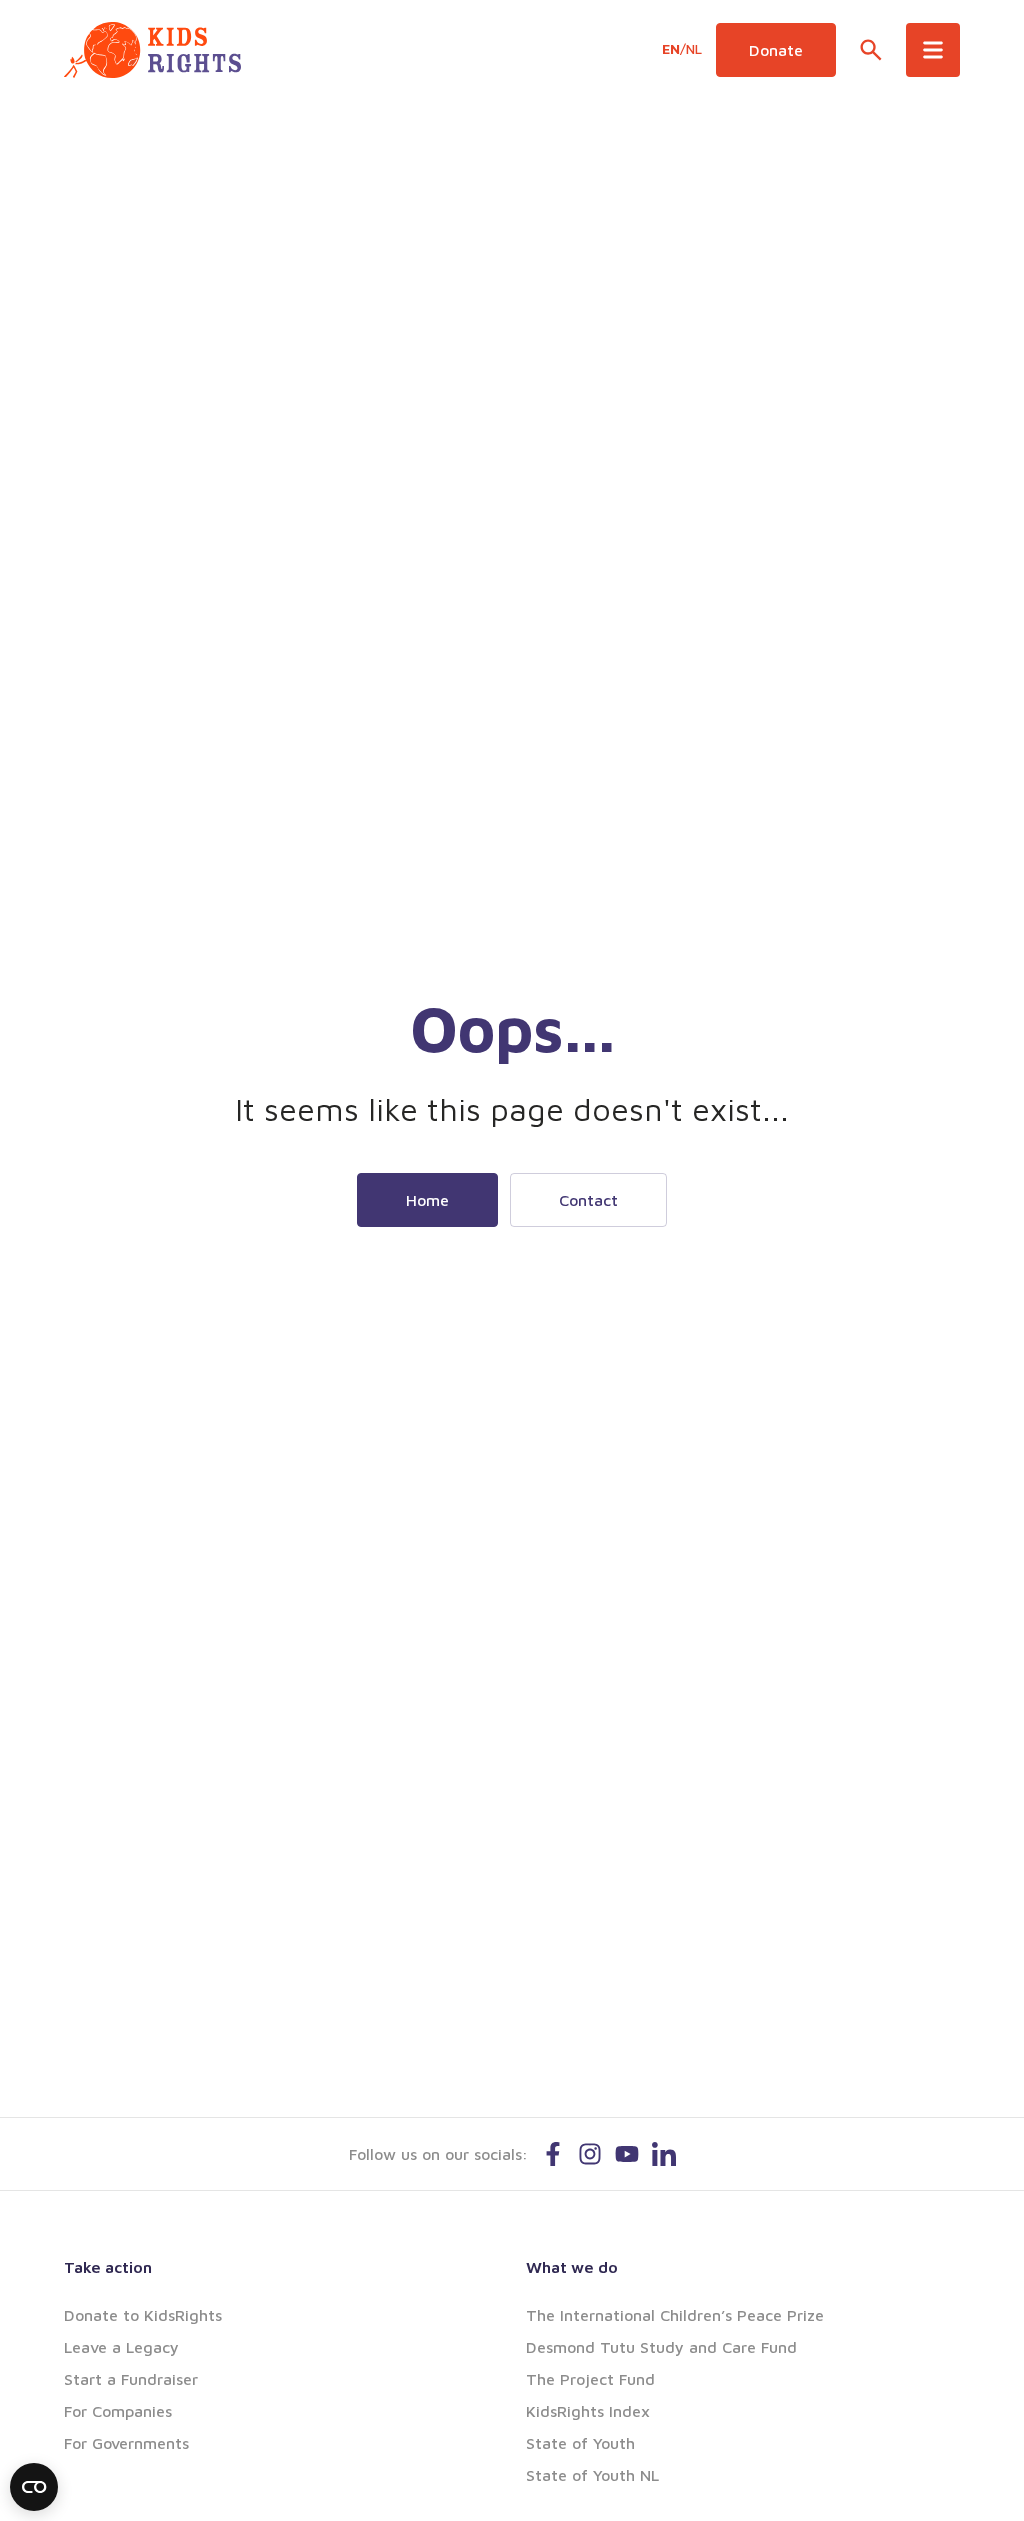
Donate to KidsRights (143, 2315)
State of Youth (580, 2443)
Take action (108, 2267)
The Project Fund (590, 2379)
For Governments (126, 2443)
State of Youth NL (592, 2475)
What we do (572, 2267)
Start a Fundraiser (131, 2379)
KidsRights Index (588, 2411)
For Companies (118, 2411)
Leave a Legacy (121, 2347)
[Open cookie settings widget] (34, 2487)
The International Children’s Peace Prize (675, 2315)
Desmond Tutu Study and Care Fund (661, 2347)
